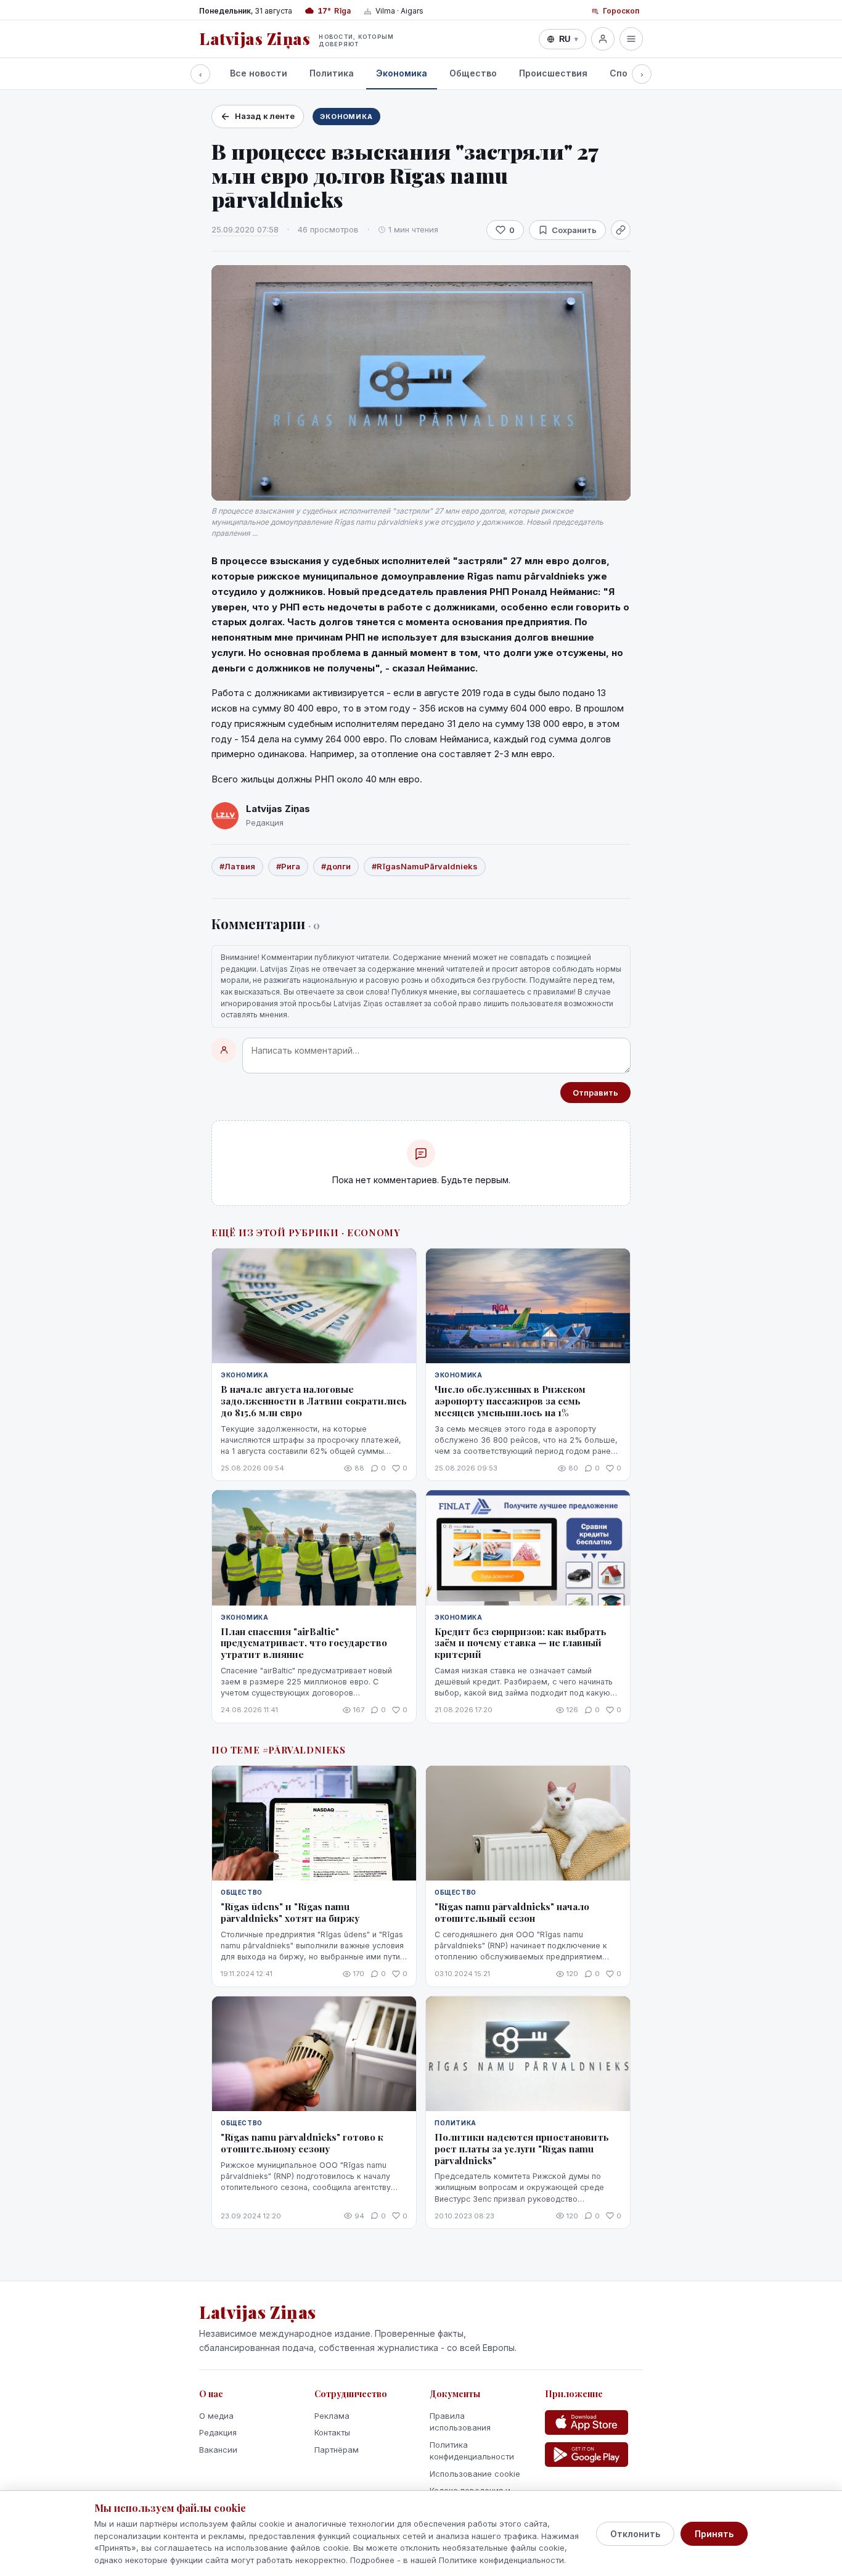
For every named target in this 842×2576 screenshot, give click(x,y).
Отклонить (635, 2534)
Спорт (624, 73)
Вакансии (218, 2450)
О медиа (216, 2416)
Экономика (402, 73)
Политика (332, 73)
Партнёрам (337, 2450)
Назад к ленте (265, 116)
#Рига (288, 866)
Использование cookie (475, 2474)
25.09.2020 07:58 (245, 229)
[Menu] (631, 39)
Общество (473, 73)
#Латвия (237, 866)
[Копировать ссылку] (621, 230)
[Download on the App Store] (587, 2422)
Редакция (218, 2432)
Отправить (595, 1093)
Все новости (259, 73)
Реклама (332, 2416)
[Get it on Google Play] (587, 2455)
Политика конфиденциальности (472, 2451)
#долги (336, 866)
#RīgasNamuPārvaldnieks (425, 866)
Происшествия (553, 73)
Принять (714, 2534)
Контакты (332, 2432)
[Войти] (603, 39)
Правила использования (460, 2422)
